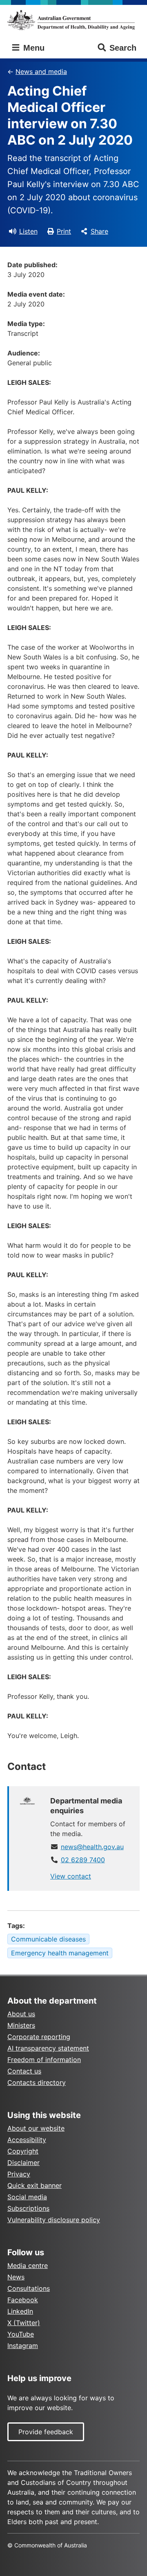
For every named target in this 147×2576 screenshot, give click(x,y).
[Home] (73, 20)
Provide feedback (46, 2432)
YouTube (21, 2334)
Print (64, 231)
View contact (71, 1876)
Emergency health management (60, 1953)
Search (123, 48)
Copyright (23, 2151)
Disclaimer (23, 2163)
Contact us (24, 2071)
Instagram (23, 2346)
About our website (36, 2128)
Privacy (19, 2174)
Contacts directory (37, 2082)
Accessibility (27, 2140)
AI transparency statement (48, 2048)
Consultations (29, 2288)
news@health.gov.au (92, 1847)
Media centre (28, 2265)
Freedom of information (44, 2060)
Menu (33, 48)
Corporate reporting (39, 2037)
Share (99, 231)
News (16, 2277)
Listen (28, 231)
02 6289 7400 (83, 1860)
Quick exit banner (35, 2185)
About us (21, 2014)
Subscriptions (28, 2208)
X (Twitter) (24, 2323)
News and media (41, 71)
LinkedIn (20, 2311)
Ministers (21, 2025)
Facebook (23, 2300)
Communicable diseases (48, 1939)
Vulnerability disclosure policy (54, 2220)
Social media (27, 2197)
